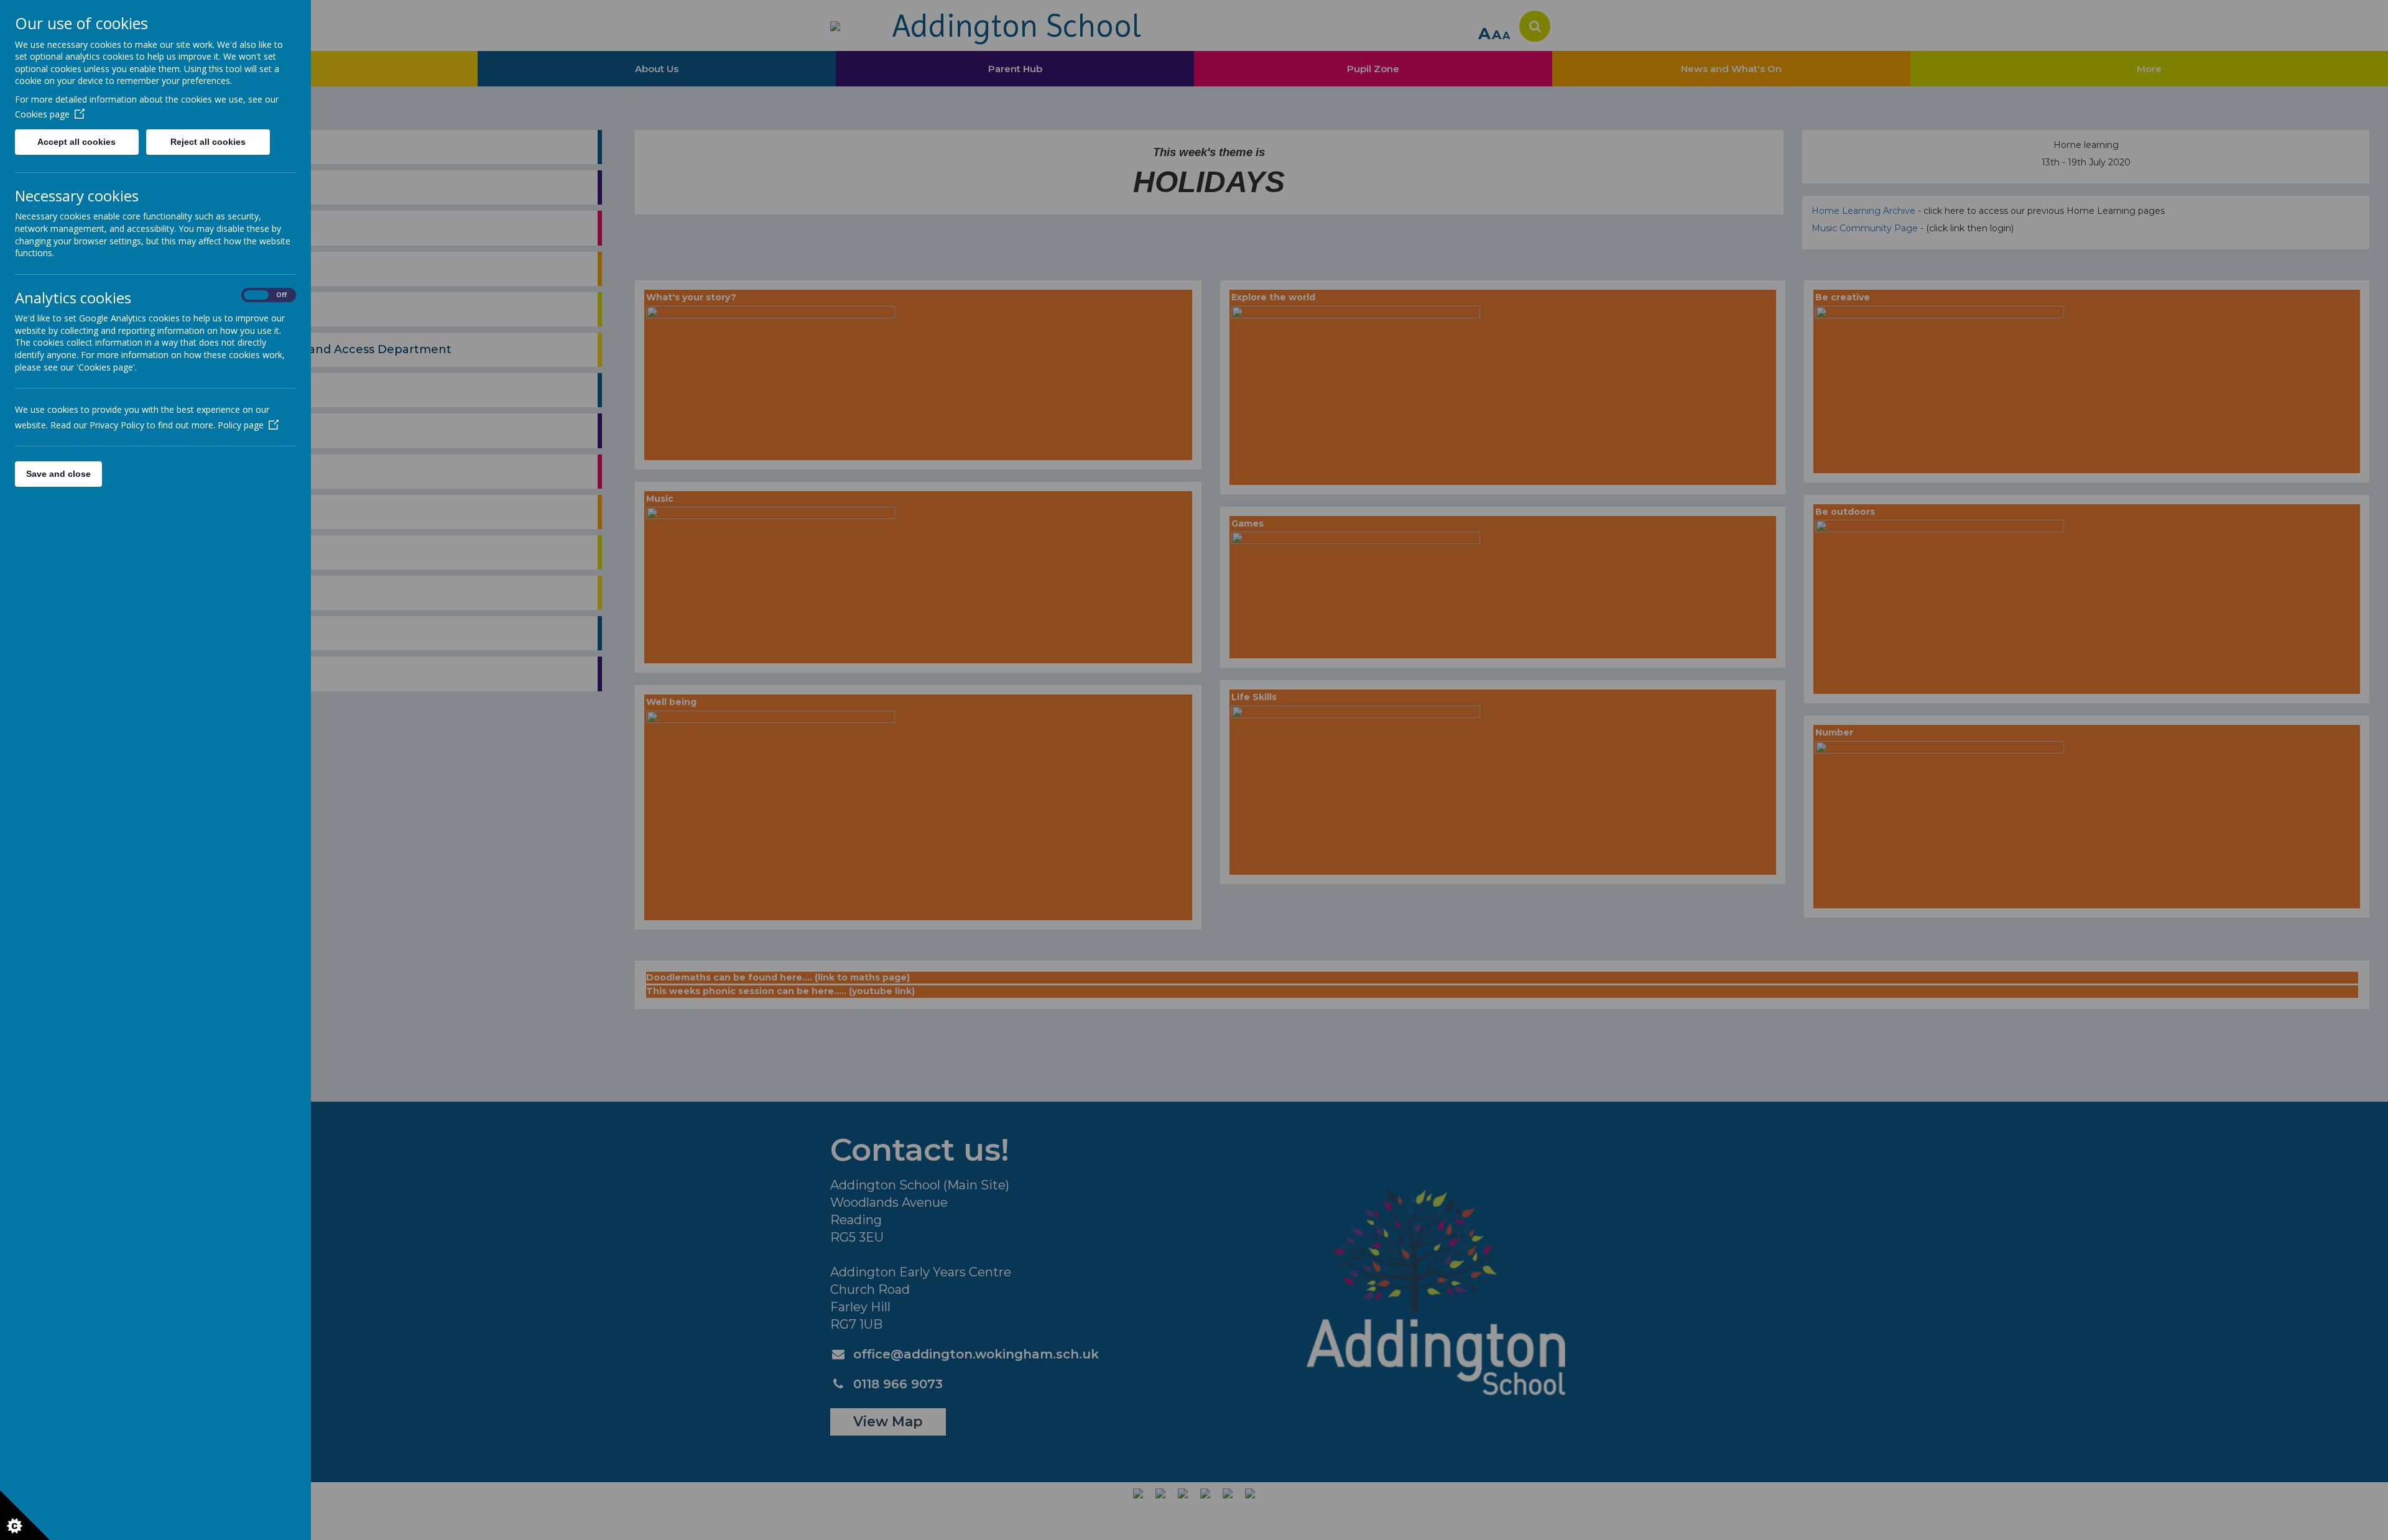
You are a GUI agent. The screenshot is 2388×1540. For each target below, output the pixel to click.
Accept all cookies (76, 142)
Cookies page (42, 114)
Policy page (241, 425)
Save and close (58, 474)
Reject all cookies (208, 142)
